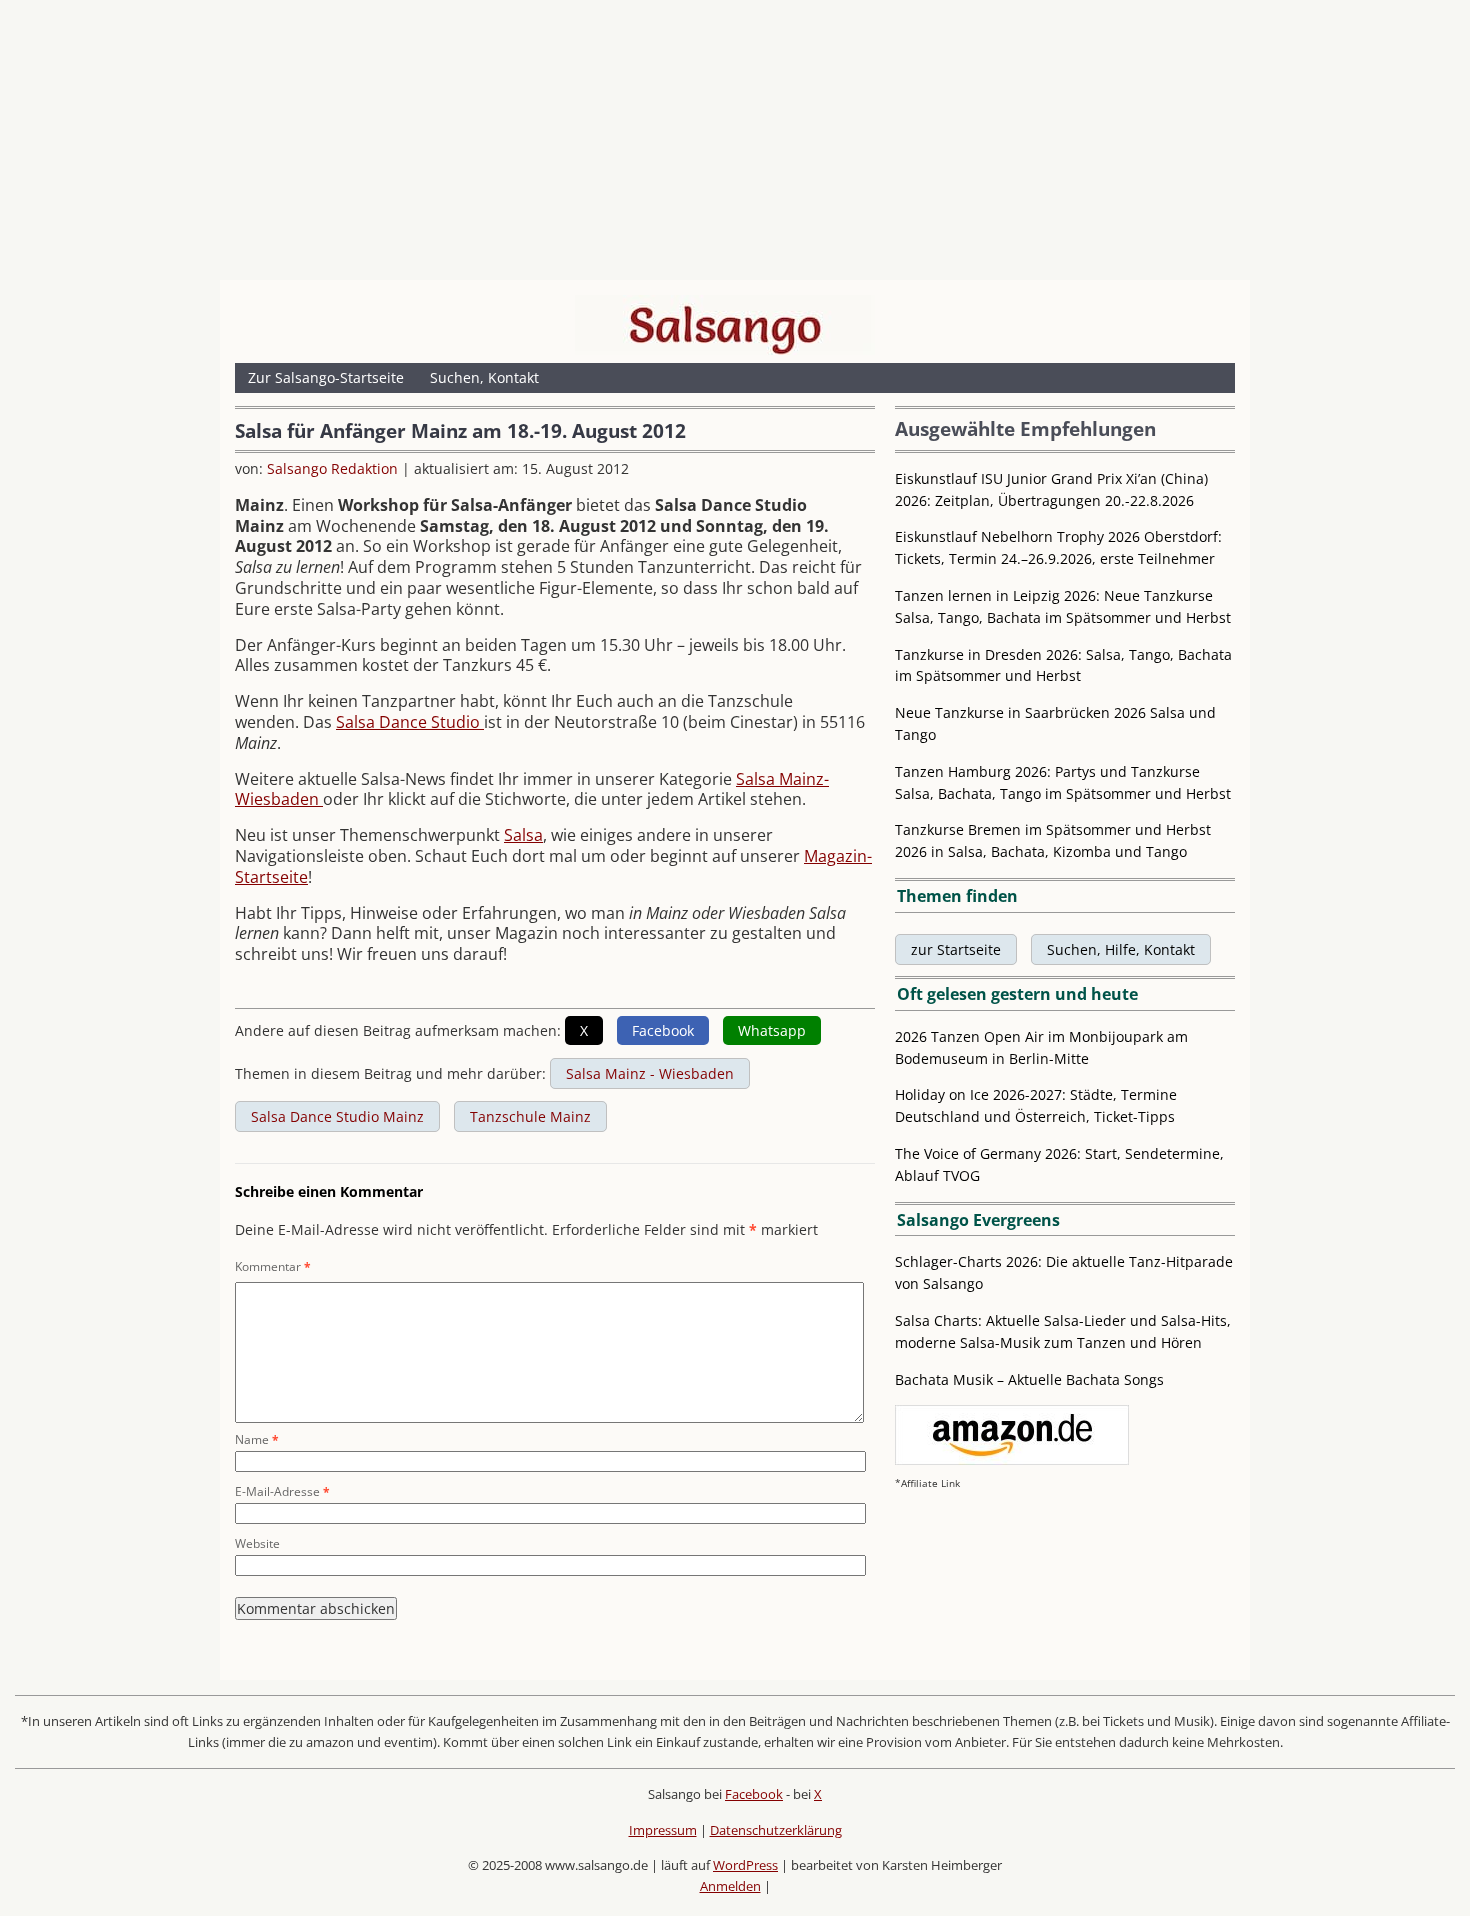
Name (257, 1439)
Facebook (754, 1794)
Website (257, 1543)
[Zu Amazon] (1012, 1459)
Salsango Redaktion (332, 468)
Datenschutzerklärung (776, 1830)
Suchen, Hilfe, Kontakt (1121, 949)
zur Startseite (956, 949)
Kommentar (273, 1266)
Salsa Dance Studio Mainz (337, 1116)
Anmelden (730, 1886)
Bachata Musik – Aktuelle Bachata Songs (1029, 1379)
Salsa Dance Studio (410, 722)
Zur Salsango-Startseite (326, 377)
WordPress (745, 1865)
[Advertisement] (735, 145)
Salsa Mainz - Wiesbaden (650, 1073)
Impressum (663, 1830)
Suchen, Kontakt (484, 377)
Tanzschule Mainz (530, 1116)
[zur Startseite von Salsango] (725, 325)
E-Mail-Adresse (282, 1491)
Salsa (523, 835)
